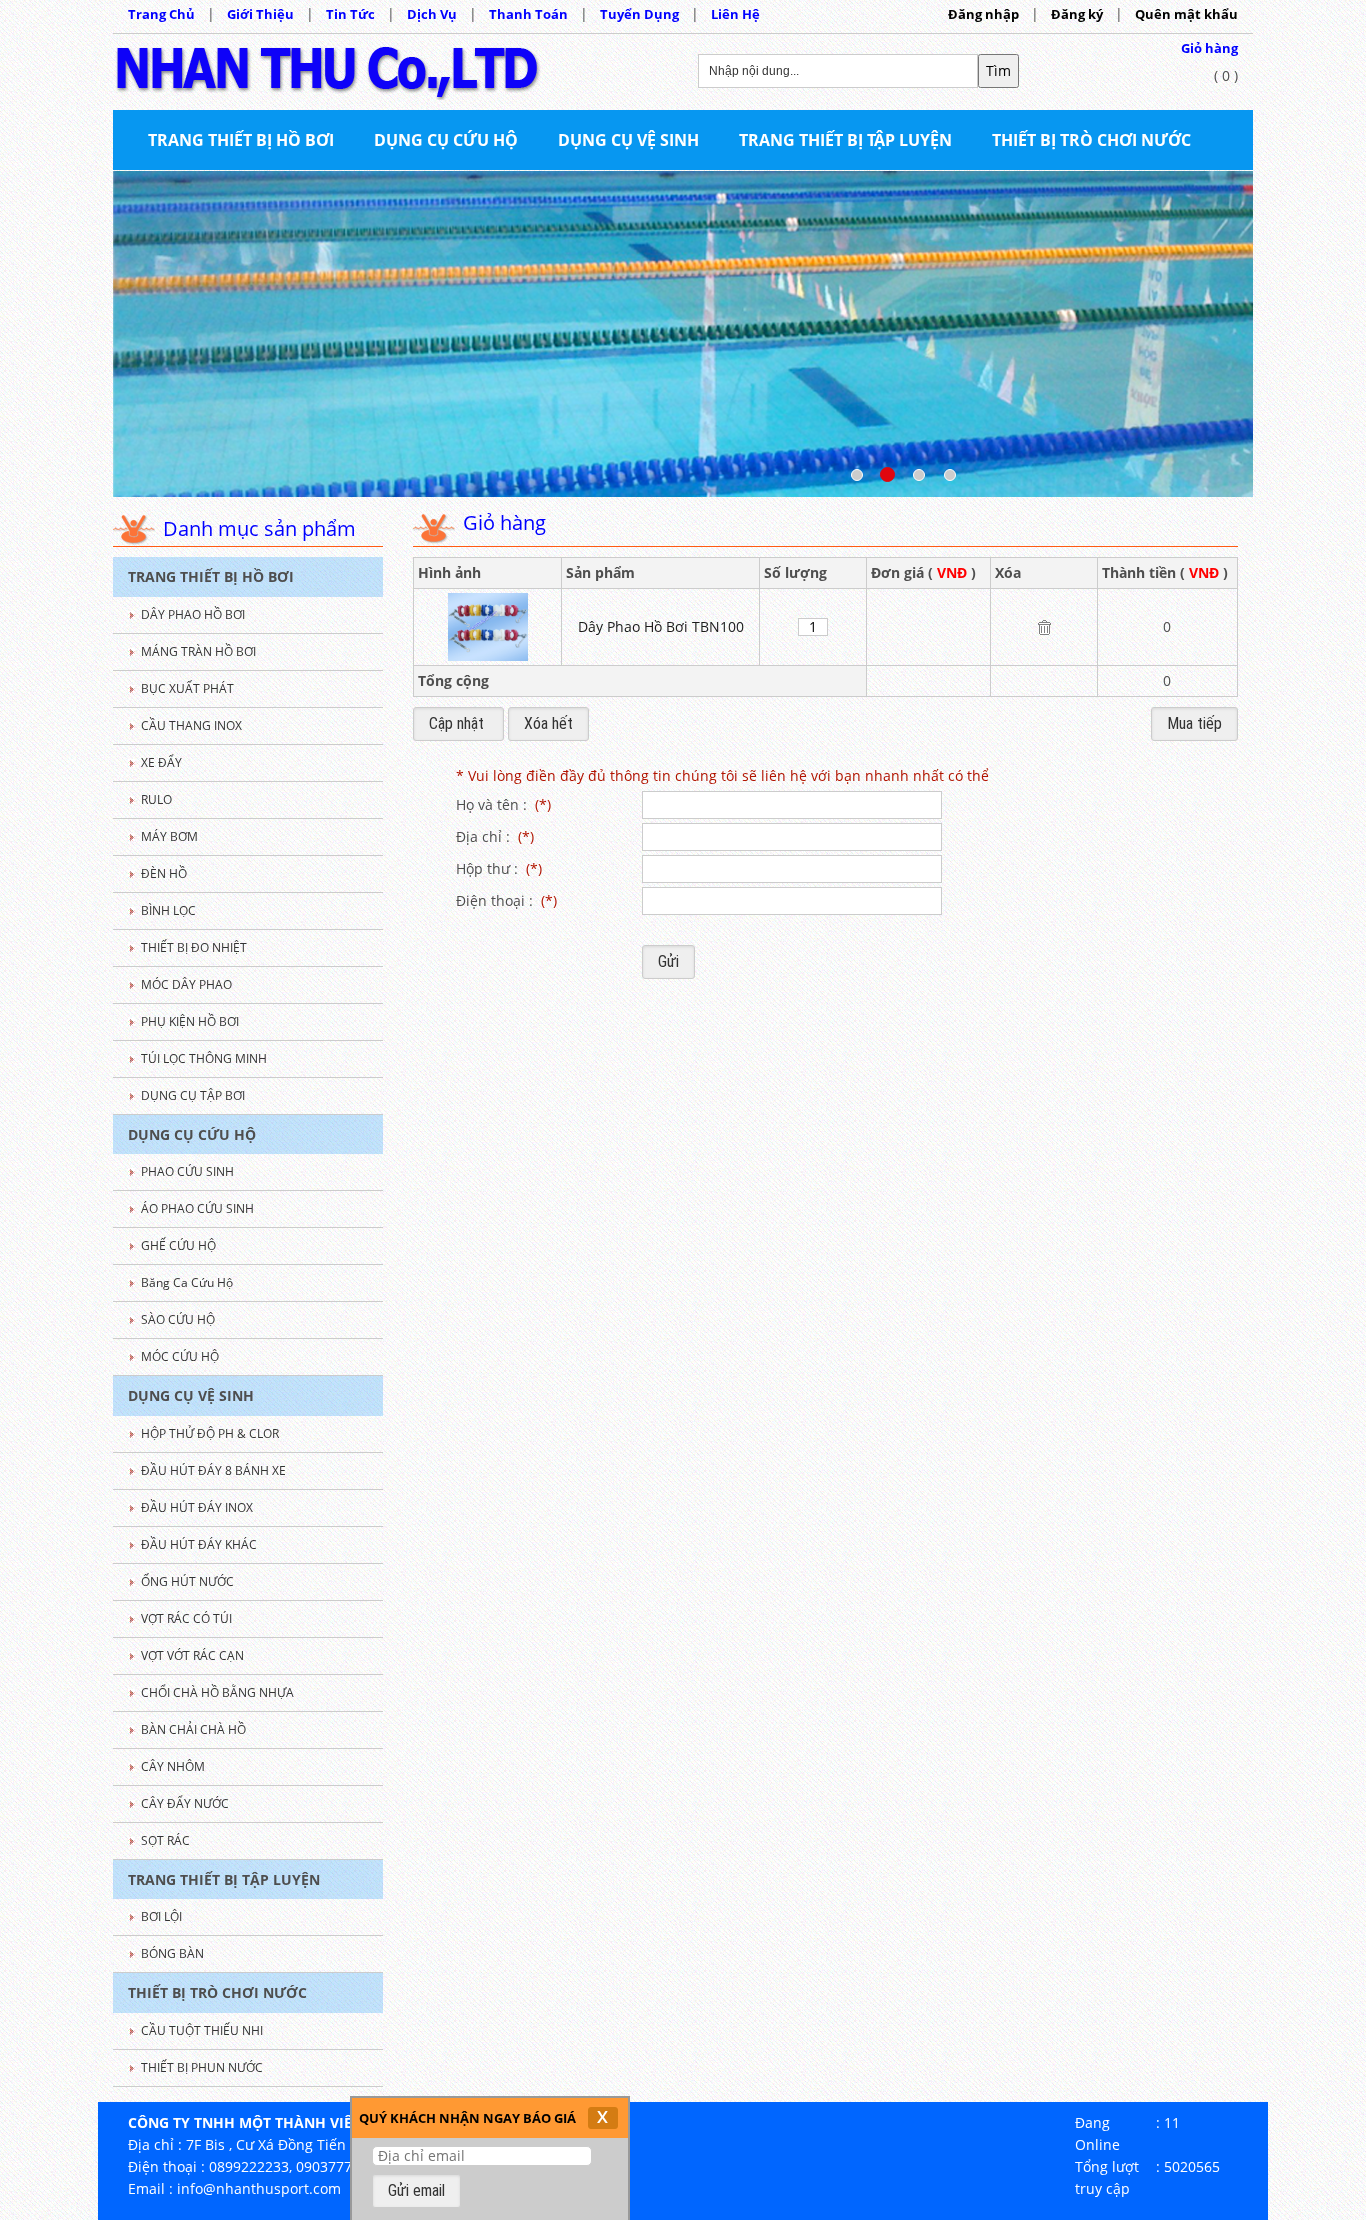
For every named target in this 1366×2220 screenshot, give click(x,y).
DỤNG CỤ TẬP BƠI (193, 1095)
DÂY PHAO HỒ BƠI (193, 614)
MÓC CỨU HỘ (180, 1356)
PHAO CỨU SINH (187, 1171)
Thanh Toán (528, 14)
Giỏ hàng (1209, 48)
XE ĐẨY (161, 762)
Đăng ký (1077, 14)
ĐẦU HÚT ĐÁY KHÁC (199, 1544)
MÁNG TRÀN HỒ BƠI (198, 651)
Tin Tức (350, 14)
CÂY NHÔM (173, 1766)
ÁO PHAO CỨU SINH (197, 1208)
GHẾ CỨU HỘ (178, 1245)
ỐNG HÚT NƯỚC (187, 1581)
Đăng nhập (983, 14)
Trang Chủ (161, 14)
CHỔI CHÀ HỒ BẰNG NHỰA (217, 1692)
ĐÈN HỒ (164, 873)
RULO (156, 799)
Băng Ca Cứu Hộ (187, 1282)
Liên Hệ (735, 14)
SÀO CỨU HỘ (178, 1319)
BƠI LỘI (161, 1916)
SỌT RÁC (165, 1840)
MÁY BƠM (169, 836)
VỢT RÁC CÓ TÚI (186, 1618)
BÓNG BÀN (172, 1953)
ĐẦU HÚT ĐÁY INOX (197, 1507)
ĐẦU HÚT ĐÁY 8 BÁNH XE (213, 1470)
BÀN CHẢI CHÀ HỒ (193, 1729)
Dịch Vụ (432, 14)
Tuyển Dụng (639, 14)
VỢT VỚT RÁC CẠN (192, 1655)
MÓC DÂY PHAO (186, 984)
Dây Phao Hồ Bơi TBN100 (661, 626)
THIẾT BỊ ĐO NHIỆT (194, 947)
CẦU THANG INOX (191, 725)
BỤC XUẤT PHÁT (187, 688)
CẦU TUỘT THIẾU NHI (202, 2030)
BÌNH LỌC (168, 910)
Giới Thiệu (260, 14)
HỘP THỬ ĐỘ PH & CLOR (210, 1433)
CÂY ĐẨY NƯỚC (185, 1803)
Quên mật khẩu (1186, 14)
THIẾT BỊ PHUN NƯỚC (202, 2067)
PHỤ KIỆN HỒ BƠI (190, 1021)
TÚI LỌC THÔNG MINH (204, 1058)
